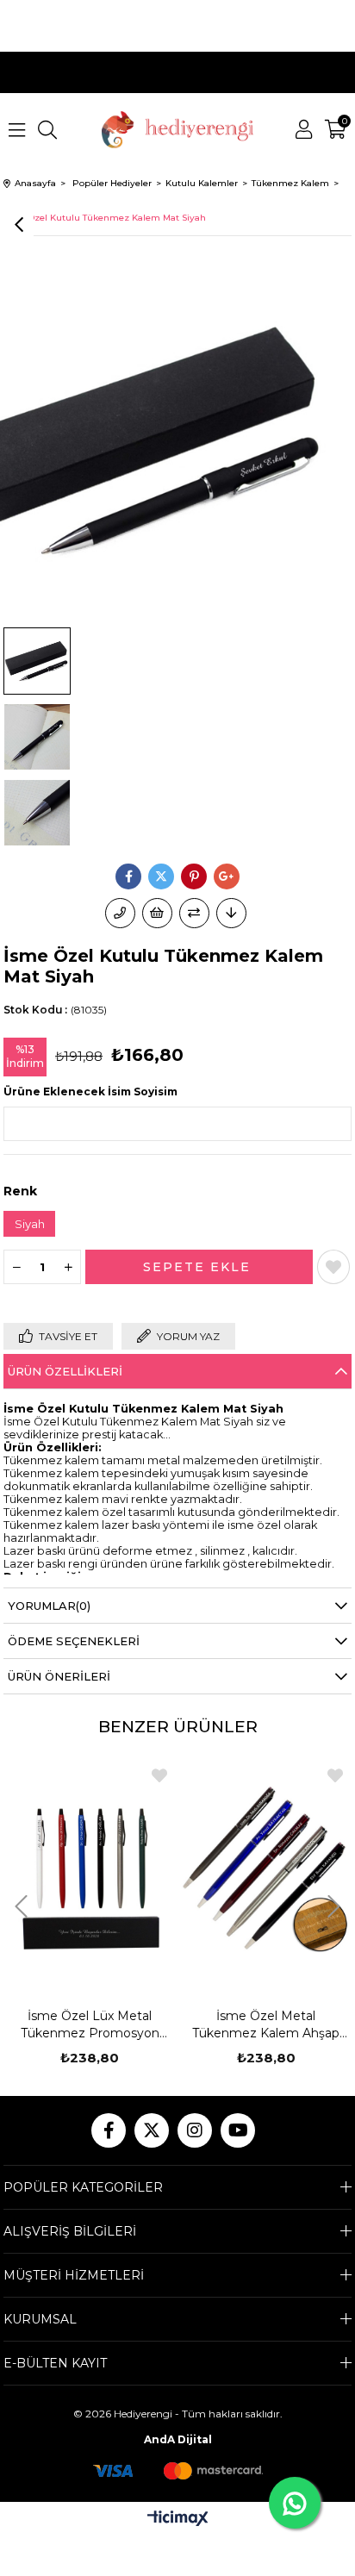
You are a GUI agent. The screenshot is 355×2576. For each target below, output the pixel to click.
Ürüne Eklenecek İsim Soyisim (90, 1092)
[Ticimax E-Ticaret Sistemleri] (178, 2520)
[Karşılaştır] (194, 913)
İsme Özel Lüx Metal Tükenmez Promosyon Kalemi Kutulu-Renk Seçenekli (90, 2025)
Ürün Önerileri (59, 1676)
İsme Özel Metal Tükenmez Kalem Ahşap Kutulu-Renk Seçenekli (266, 2025)
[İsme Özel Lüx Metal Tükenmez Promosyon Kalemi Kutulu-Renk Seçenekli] (89, 1871)
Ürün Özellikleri (65, 1371)
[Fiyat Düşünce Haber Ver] (231, 913)
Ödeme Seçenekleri (74, 1641)
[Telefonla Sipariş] (120, 913)
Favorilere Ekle (159, 1775)
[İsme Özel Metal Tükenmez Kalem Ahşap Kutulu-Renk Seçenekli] (266, 1871)
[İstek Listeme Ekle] (157, 913)
